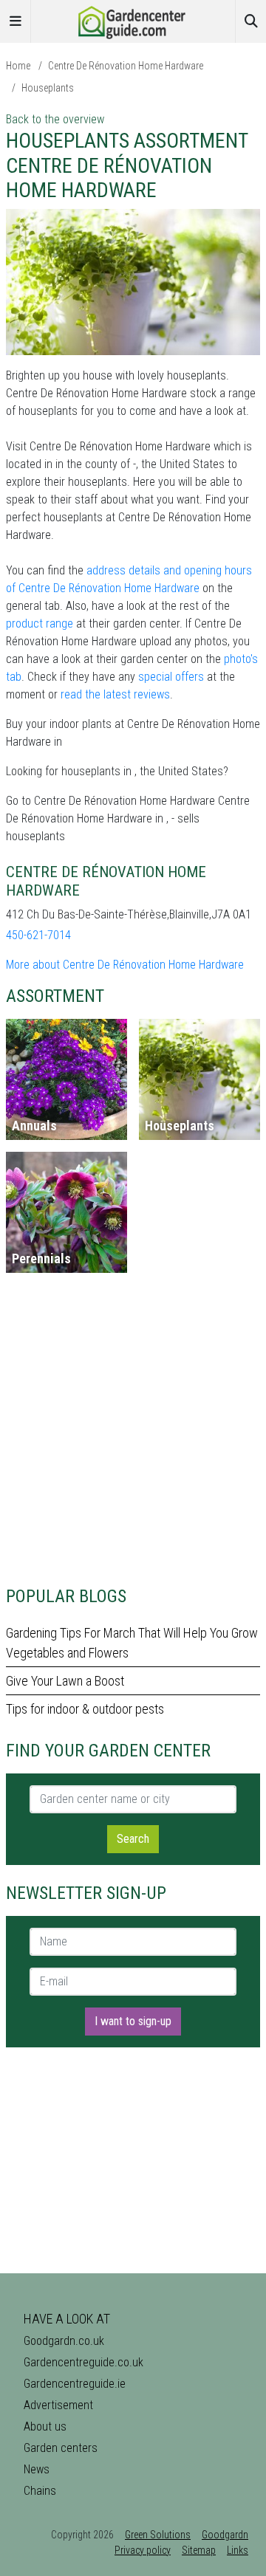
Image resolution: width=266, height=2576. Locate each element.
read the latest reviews (115, 694)
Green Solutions (158, 2535)
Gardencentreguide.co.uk (83, 2362)
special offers (171, 677)
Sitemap (199, 2550)
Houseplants (48, 88)
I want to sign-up (133, 2021)
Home (18, 66)
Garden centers (61, 2448)
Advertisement (58, 2405)
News (37, 2469)
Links (238, 2550)
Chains (40, 2491)
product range (40, 624)
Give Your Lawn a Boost (65, 1681)
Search (133, 1839)
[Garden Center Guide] (133, 20)
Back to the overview (55, 119)
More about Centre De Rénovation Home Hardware (125, 965)
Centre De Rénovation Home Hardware (126, 66)
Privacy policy (143, 2550)
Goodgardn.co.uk (64, 2341)
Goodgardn (225, 2535)
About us (45, 2426)
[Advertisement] (133, 1435)
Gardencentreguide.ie (75, 2384)
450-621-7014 (38, 935)
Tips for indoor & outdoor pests (85, 1709)
